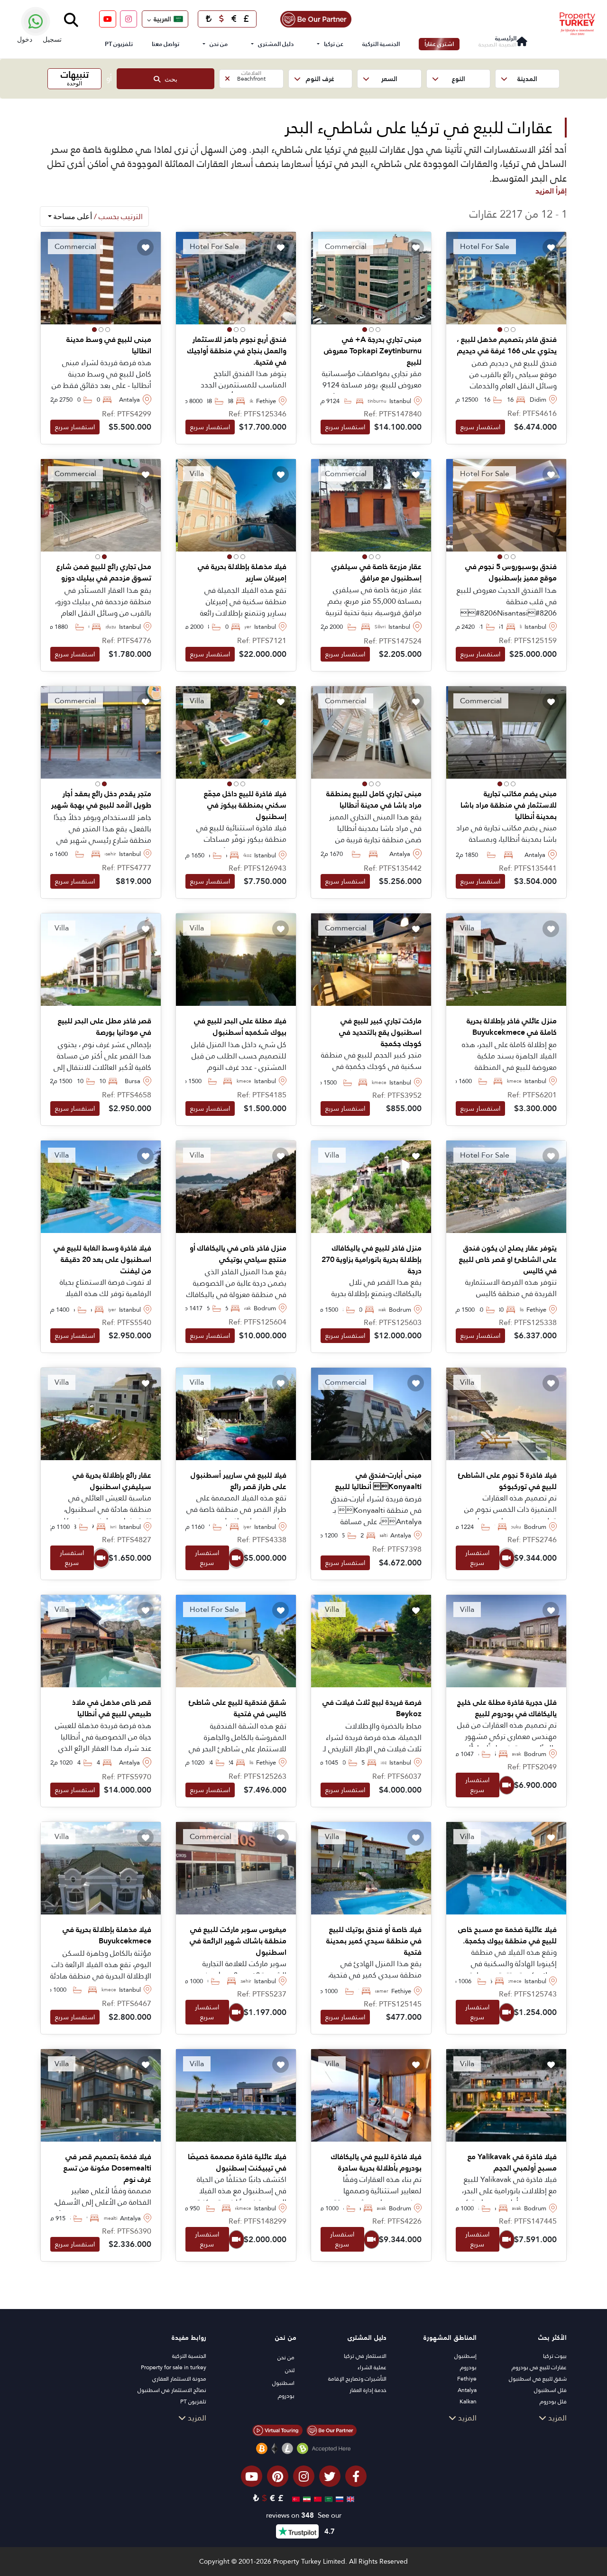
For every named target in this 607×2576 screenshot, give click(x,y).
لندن (290, 2370)
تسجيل (52, 39)
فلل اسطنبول (550, 2390)
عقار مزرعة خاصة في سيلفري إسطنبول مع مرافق (377, 572)
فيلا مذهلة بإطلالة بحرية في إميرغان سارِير (242, 572)
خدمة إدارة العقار (368, 2390)
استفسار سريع (480, 427)
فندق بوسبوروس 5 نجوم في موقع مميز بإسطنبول (511, 572)
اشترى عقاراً (439, 44)
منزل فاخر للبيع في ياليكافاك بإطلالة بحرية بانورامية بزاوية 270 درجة (372, 1260)
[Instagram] (129, 19)
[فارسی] (306, 2498)
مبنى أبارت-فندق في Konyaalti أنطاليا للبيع (378, 1481)
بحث (169, 79)
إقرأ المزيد (551, 191)
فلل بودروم (553, 2401)
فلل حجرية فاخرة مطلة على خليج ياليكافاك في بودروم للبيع (507, 1708)
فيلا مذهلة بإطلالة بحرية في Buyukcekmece (107, 1935)
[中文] (317, 2498)
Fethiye (467, 2379)
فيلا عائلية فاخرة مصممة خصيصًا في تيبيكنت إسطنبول (237, 2162)
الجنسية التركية (381, 44)
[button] (527, 79)
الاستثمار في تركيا (365, 2356)
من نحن (219, 44)
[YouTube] (108, 19)
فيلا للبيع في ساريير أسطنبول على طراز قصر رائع (239, 1481)
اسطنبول (283, 2383)
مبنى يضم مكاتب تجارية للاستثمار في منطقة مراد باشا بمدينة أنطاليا (509, 805)
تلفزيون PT (119, 44)
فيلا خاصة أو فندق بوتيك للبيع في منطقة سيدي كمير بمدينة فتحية (374, 1941)
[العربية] (327, 2498)
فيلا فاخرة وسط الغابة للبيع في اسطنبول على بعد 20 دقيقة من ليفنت (102, 1260)
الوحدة (75, 78)
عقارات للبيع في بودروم (539, 2367)
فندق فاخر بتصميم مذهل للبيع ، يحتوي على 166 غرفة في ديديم (507, 345)
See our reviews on (304, 2516)
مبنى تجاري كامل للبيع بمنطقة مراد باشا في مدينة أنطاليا (374, 800)
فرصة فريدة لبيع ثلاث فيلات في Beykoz (372, 1708)
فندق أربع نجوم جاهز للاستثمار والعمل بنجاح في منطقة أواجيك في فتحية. (237, 351)
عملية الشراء (372, 2367)
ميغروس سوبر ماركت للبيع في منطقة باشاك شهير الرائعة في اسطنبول (238, 1941)
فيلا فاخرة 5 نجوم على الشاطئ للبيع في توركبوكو (507, 1481)
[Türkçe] (295, 2498)
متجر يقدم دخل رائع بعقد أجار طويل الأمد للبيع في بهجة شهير (101, 800)
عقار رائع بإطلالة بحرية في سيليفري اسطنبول (112, 1481)
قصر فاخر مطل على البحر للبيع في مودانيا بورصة (105, 1027)
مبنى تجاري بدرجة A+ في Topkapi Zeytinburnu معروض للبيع (373, 351)
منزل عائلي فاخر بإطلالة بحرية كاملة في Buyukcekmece (512, 1027)
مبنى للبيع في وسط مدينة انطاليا (109, 345)
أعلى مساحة (97, 216)
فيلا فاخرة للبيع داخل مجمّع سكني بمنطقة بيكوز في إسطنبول (245, 805)
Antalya (467, 2390)
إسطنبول (465, 2356)
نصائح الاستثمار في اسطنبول (172, 2390)
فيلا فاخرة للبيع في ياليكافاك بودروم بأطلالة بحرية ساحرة (376, 2162)
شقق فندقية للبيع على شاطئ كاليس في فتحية (238, 1708)
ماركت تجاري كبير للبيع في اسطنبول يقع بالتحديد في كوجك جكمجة (380, 1032)
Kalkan (468, 2401)
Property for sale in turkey (174, 2367)
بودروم (468, 2367)
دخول (25, 39)
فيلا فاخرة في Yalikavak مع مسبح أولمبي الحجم (512, 2162)
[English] (349, 2498)
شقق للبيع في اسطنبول (538, 2379)
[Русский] (338, 2498)
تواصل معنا (166, 44)
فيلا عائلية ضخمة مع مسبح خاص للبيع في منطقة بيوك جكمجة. (507, 1935)
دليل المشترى (276, 44)
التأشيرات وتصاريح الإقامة (357, 2379)
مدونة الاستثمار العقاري (179, 2379)
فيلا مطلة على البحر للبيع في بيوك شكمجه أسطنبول (240, 1027)
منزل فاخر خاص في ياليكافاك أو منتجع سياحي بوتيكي (238, 1254)
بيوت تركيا (555, 2356)
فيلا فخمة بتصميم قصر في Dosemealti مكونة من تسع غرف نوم (107, 2168)
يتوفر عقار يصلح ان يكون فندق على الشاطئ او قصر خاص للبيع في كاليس (508, 1260)
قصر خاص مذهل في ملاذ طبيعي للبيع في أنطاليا (112, 1708)
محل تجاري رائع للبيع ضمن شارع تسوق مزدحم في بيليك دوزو (104, 572)
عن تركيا (334, 44)
